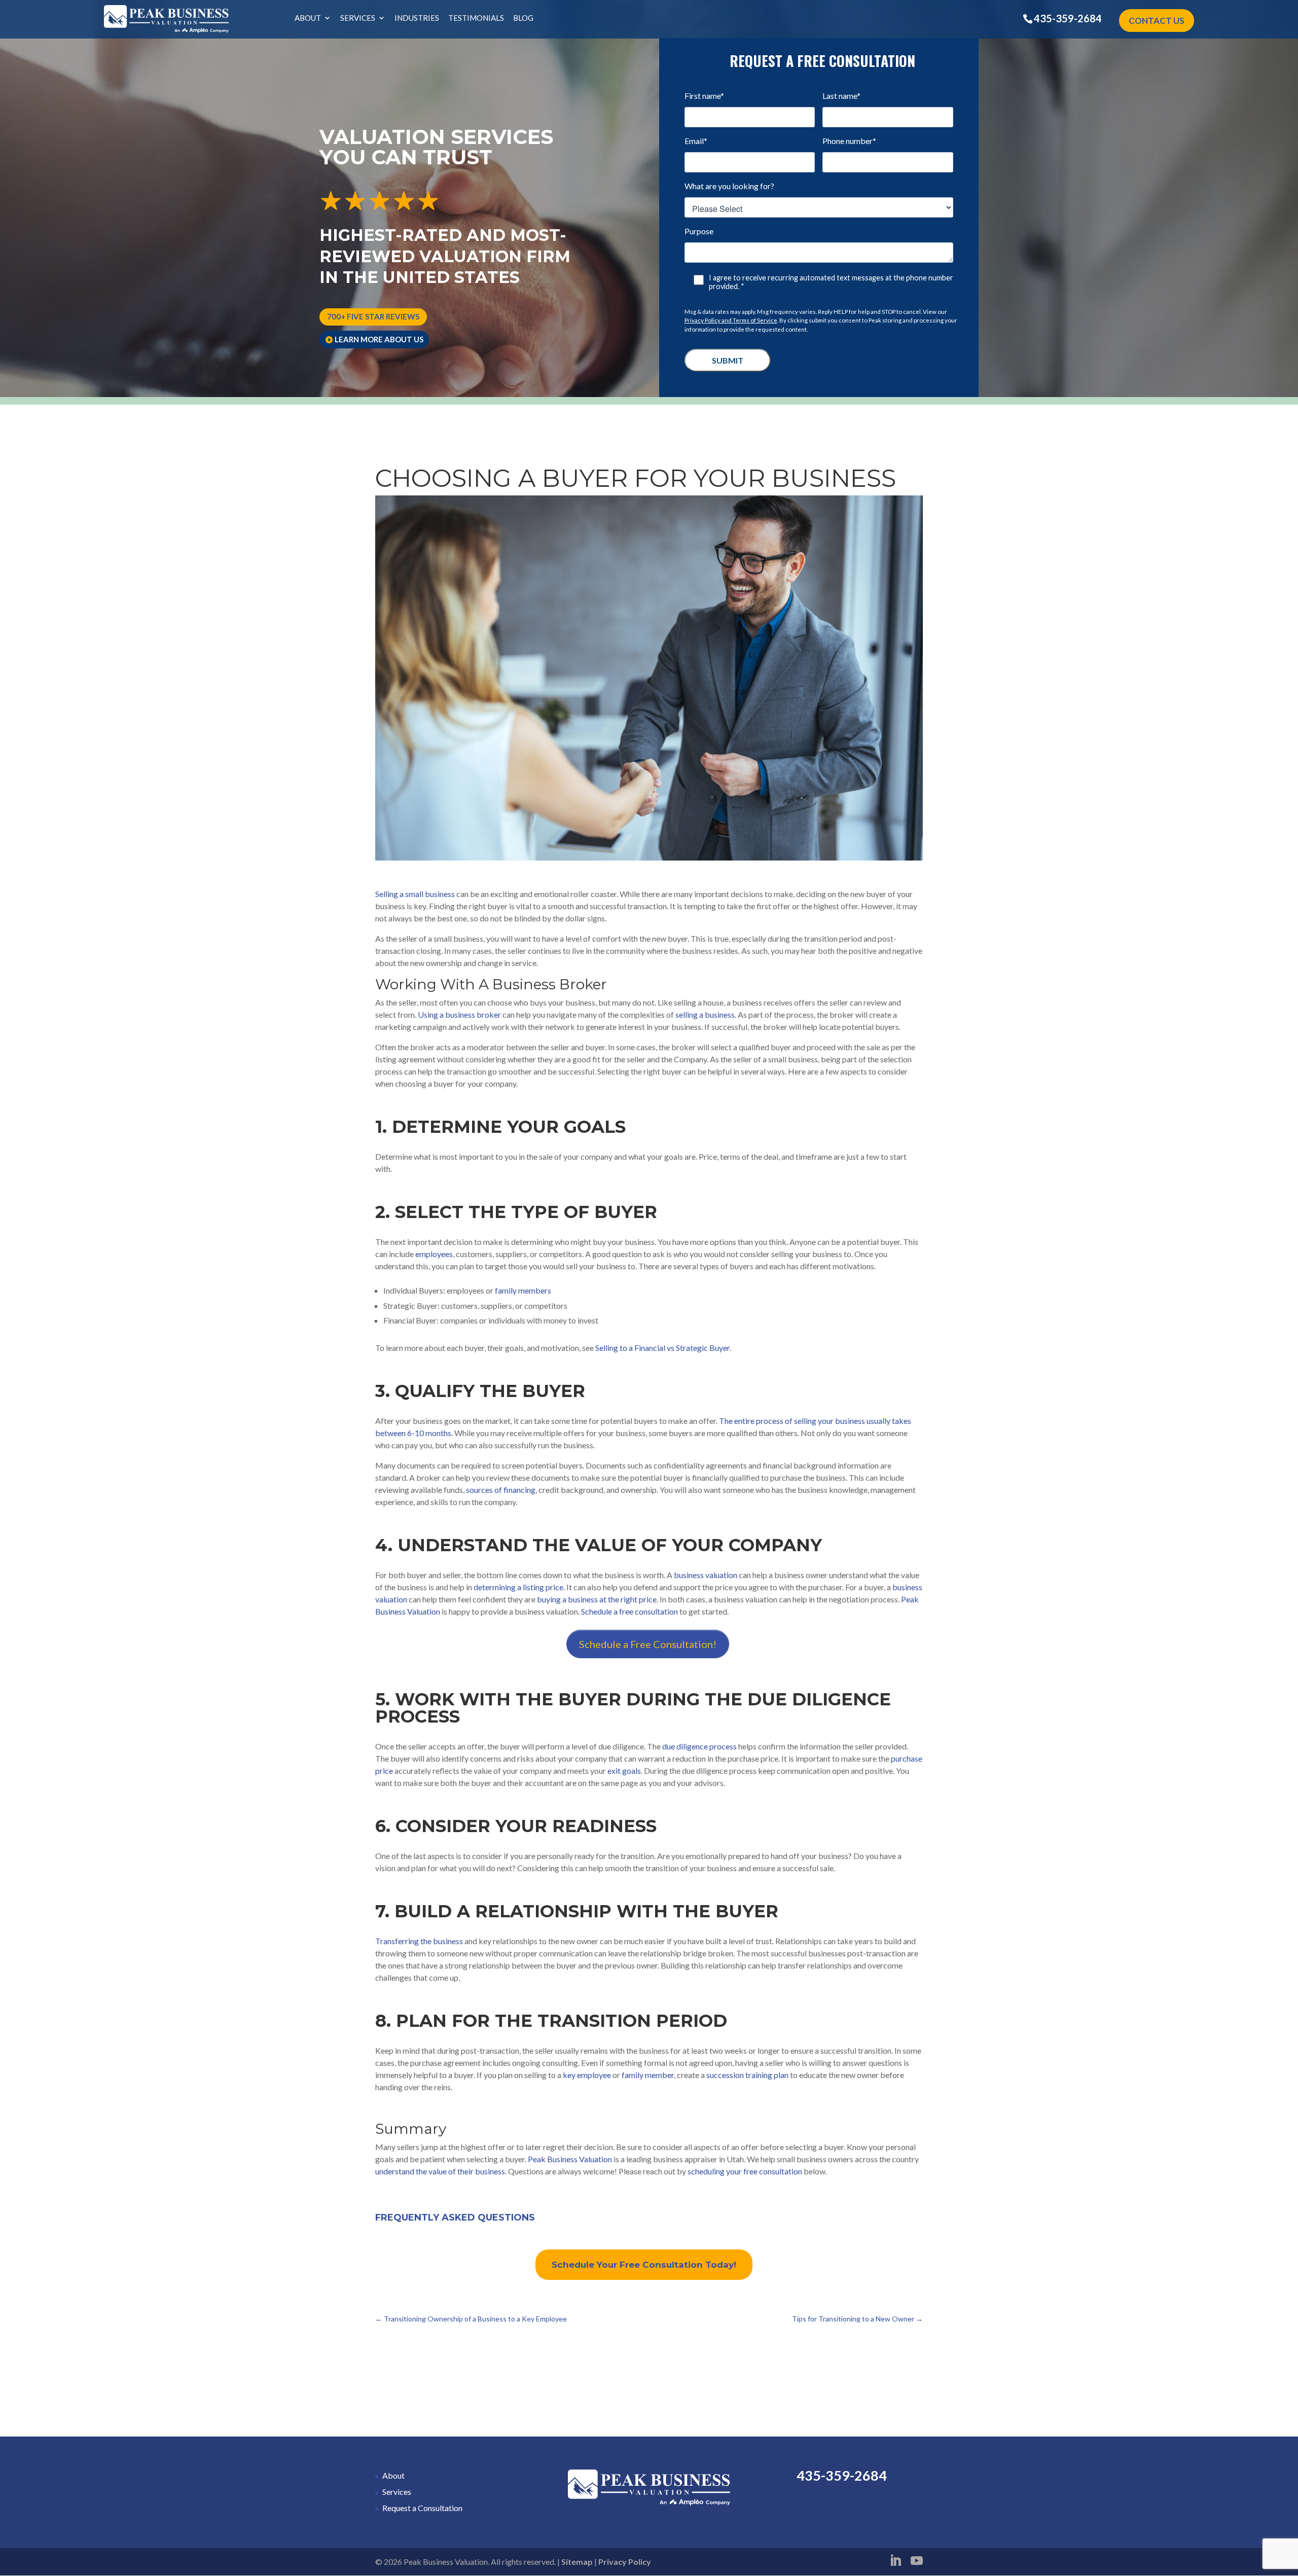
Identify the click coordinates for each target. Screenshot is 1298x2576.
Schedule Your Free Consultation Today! (644, 2265)
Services (358, 18)
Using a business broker (459, 1014)
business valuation (705, 1575)
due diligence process (699, 1746)
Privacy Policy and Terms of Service (731, 320)
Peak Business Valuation (570, 2159)
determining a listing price (518, 1587)
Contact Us (1157, 21)
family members (523, 1290)
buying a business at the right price (597, 1599)
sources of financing (501, 1490)
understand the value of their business (440, 2171)
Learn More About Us (379, 339)
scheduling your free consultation (745, 2171)
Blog (523, 18)
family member (648, 2075)
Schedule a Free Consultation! (648, 1644)
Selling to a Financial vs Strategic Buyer (662, 1348)
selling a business (705, 1014)
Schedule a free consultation (629, 1611)
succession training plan (747, 2075)
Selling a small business (415, 894)
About (308, 18)
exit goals (624, 1770)
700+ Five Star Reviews (373, 316)
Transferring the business (419, 1941)
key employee (587, 2075)
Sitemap (577, 2562)
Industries (417, 18)
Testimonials (476, 18)
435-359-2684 (1068, 18)
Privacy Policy (625, 2562)
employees (434, 1254)
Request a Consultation (422, 2508)
